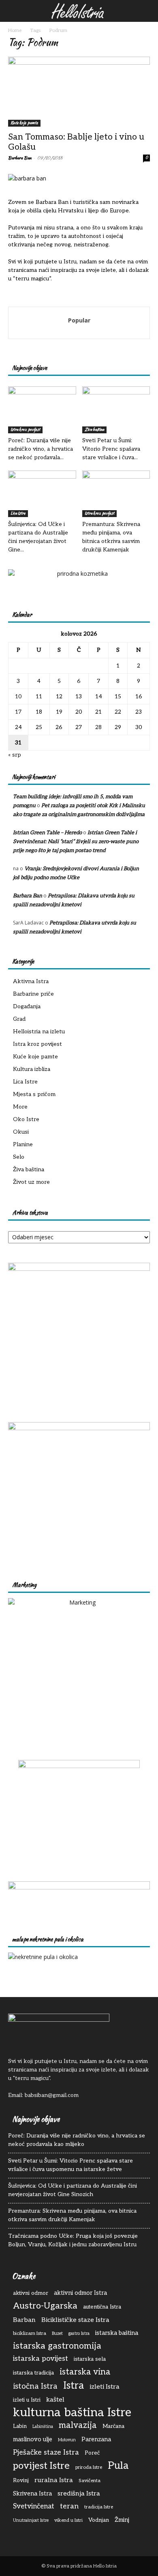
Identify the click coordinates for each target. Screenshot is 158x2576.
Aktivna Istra (31, 981)
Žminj (122, 2520)
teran (69, 2506)
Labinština (43, 2427)
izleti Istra (105, 2387)
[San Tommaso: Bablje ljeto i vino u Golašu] (79, 92)
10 (18, 696)
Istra (74, 2386)
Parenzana (96, 2439)
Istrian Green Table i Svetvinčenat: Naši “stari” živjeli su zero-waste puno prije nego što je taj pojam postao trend (76, 842)
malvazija (78, 2425)
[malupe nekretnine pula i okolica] (43, 1957)
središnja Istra (79, 2493)
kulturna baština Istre (72, 2413)
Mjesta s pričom (34, 1094)
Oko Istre (26, 1119)
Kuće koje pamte (24, 123)
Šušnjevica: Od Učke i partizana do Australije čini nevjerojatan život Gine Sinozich (73, 2190)
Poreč (92, 2453)
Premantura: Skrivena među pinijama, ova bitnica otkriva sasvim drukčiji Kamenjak (72, 2215)
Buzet (57, 2333)
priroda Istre (89, 2467)
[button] (13, 11)
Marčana (113, 2426)
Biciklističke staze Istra (75, 2320)
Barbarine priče (33, 994)
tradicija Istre (99, 2507)
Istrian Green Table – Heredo (47, 833)
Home (15, 31)
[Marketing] (79, 1669)
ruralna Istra (54, 2480)
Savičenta (90, 2481)
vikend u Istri (68, 2520)
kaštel (55, 2400)
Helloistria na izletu (39, 1031)
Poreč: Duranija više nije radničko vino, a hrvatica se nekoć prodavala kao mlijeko (77, 2140)
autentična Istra (102, 2307)
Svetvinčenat (34, 2506)
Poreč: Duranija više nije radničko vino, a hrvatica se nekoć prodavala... (41, 449)
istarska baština (117, 2333)
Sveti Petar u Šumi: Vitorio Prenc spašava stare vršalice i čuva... (111, 449)
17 (18, 712)
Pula (118, 2466)
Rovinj (21, 2481)
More (20, 1107)
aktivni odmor (31, 2293)
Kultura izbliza (32, 1069)
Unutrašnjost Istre (31, 2520)
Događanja (27, 1006)
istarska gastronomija (57, 2346)
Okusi (21, 1132)
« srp (15, 755)
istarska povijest (41, 2359)
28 (98, 727)
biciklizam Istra (30, 2333)
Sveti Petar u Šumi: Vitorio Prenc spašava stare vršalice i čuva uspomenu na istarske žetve (70, 2165)
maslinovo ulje (33, 2439)
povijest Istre (41, 2466)
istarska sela (90, 2359)
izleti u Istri (27, 2400)
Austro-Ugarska (45, 2306)
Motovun (67, 2440)
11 (39, 696)
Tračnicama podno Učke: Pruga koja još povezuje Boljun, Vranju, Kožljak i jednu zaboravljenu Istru (73, 2240)
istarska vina (85, 2372)
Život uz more (31, 1182)
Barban (24, 2320)
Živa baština (94, 429)
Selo (19, 1157)
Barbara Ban (20, 158)
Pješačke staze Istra (46, 2452)
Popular (79, 320)
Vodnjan (99, 2520)
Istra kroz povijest (25, 429)
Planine (23, 1144)
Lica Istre (18, 513)
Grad (19, 1019)
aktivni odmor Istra (80, 2293)
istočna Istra (35, 2386)
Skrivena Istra (32, 2494)
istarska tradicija (33, 2373)
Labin (20, 2426)
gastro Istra (79, 2333)
